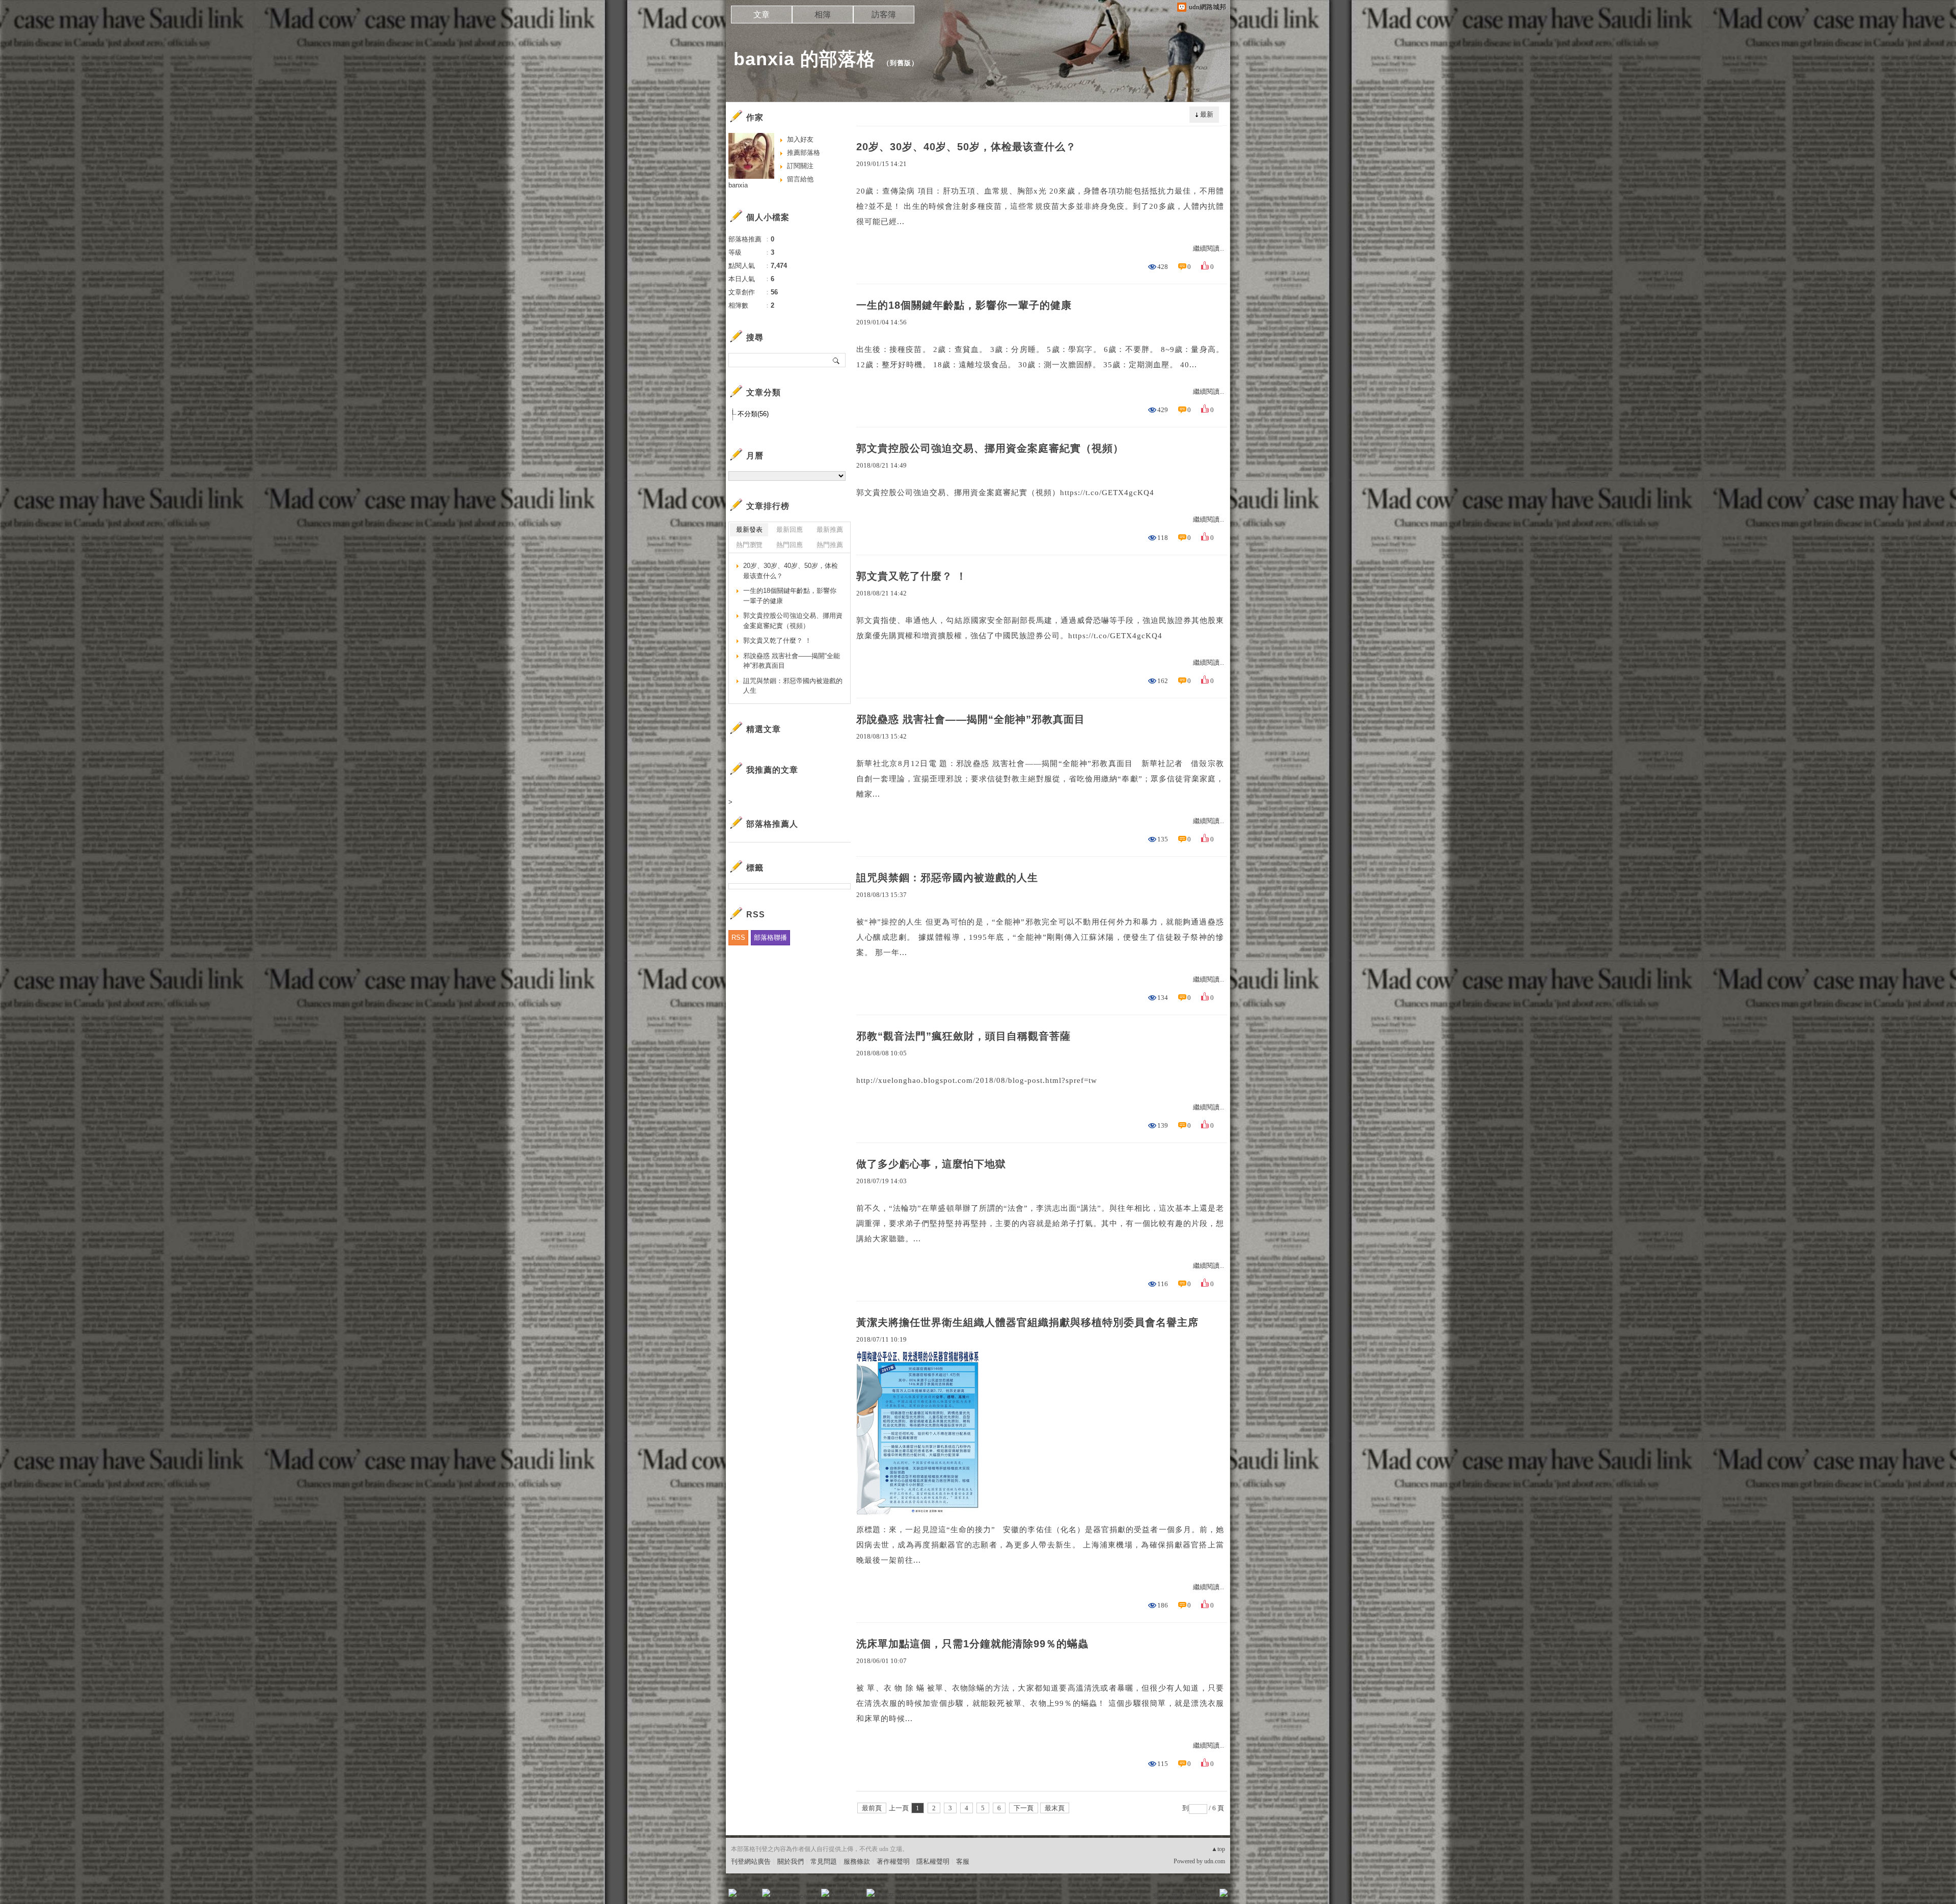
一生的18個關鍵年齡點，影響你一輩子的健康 (964, 305)
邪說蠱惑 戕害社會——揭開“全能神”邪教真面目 (971, 719)
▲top (1218, 1849)
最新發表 (749, 529)
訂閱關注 (800, 166)
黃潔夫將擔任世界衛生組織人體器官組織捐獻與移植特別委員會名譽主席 (1027, 1322)
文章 (762, 15)
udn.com (1215, 1861)
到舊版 (901, 63)
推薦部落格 (804, 153)
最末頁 (1055, 1808)
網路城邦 (1203, 1896)
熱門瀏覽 (749, 545)
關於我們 (791, 1861)
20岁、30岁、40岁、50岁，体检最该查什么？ (966, 147)
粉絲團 (749, 1896)
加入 (1178, 1896)
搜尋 (837, 360)
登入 (1159, 1896)
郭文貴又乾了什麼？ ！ (912, 576)
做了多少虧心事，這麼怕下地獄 (931, 1164)
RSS (738, 937)
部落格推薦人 (772, 824)
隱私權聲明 (933, 1861)
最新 (1207, 114)
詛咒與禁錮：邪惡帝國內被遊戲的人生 (947, 878)
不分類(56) (753, 414)
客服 (963, 1861)
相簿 (823, 15)
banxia (738, 185)
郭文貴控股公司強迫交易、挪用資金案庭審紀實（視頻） (990, 448)
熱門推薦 (830, 545)
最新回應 (790, 529)
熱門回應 (790, 545)
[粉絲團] (732, 1893)
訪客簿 (884, 15)
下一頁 (1024, 1808)
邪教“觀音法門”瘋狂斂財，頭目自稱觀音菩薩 (963, 1036)
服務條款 (857, 1861)
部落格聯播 (770, 937)
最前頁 (872, 1808)
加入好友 (800, 139)
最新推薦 (830, 529)
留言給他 (800, 179)
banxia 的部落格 (805, 59)
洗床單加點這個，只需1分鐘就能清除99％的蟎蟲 (972, 1644)
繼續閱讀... (1208, 248)
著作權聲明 (893, 1861)
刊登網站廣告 (751, 1861)
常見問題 (824, 1861)
